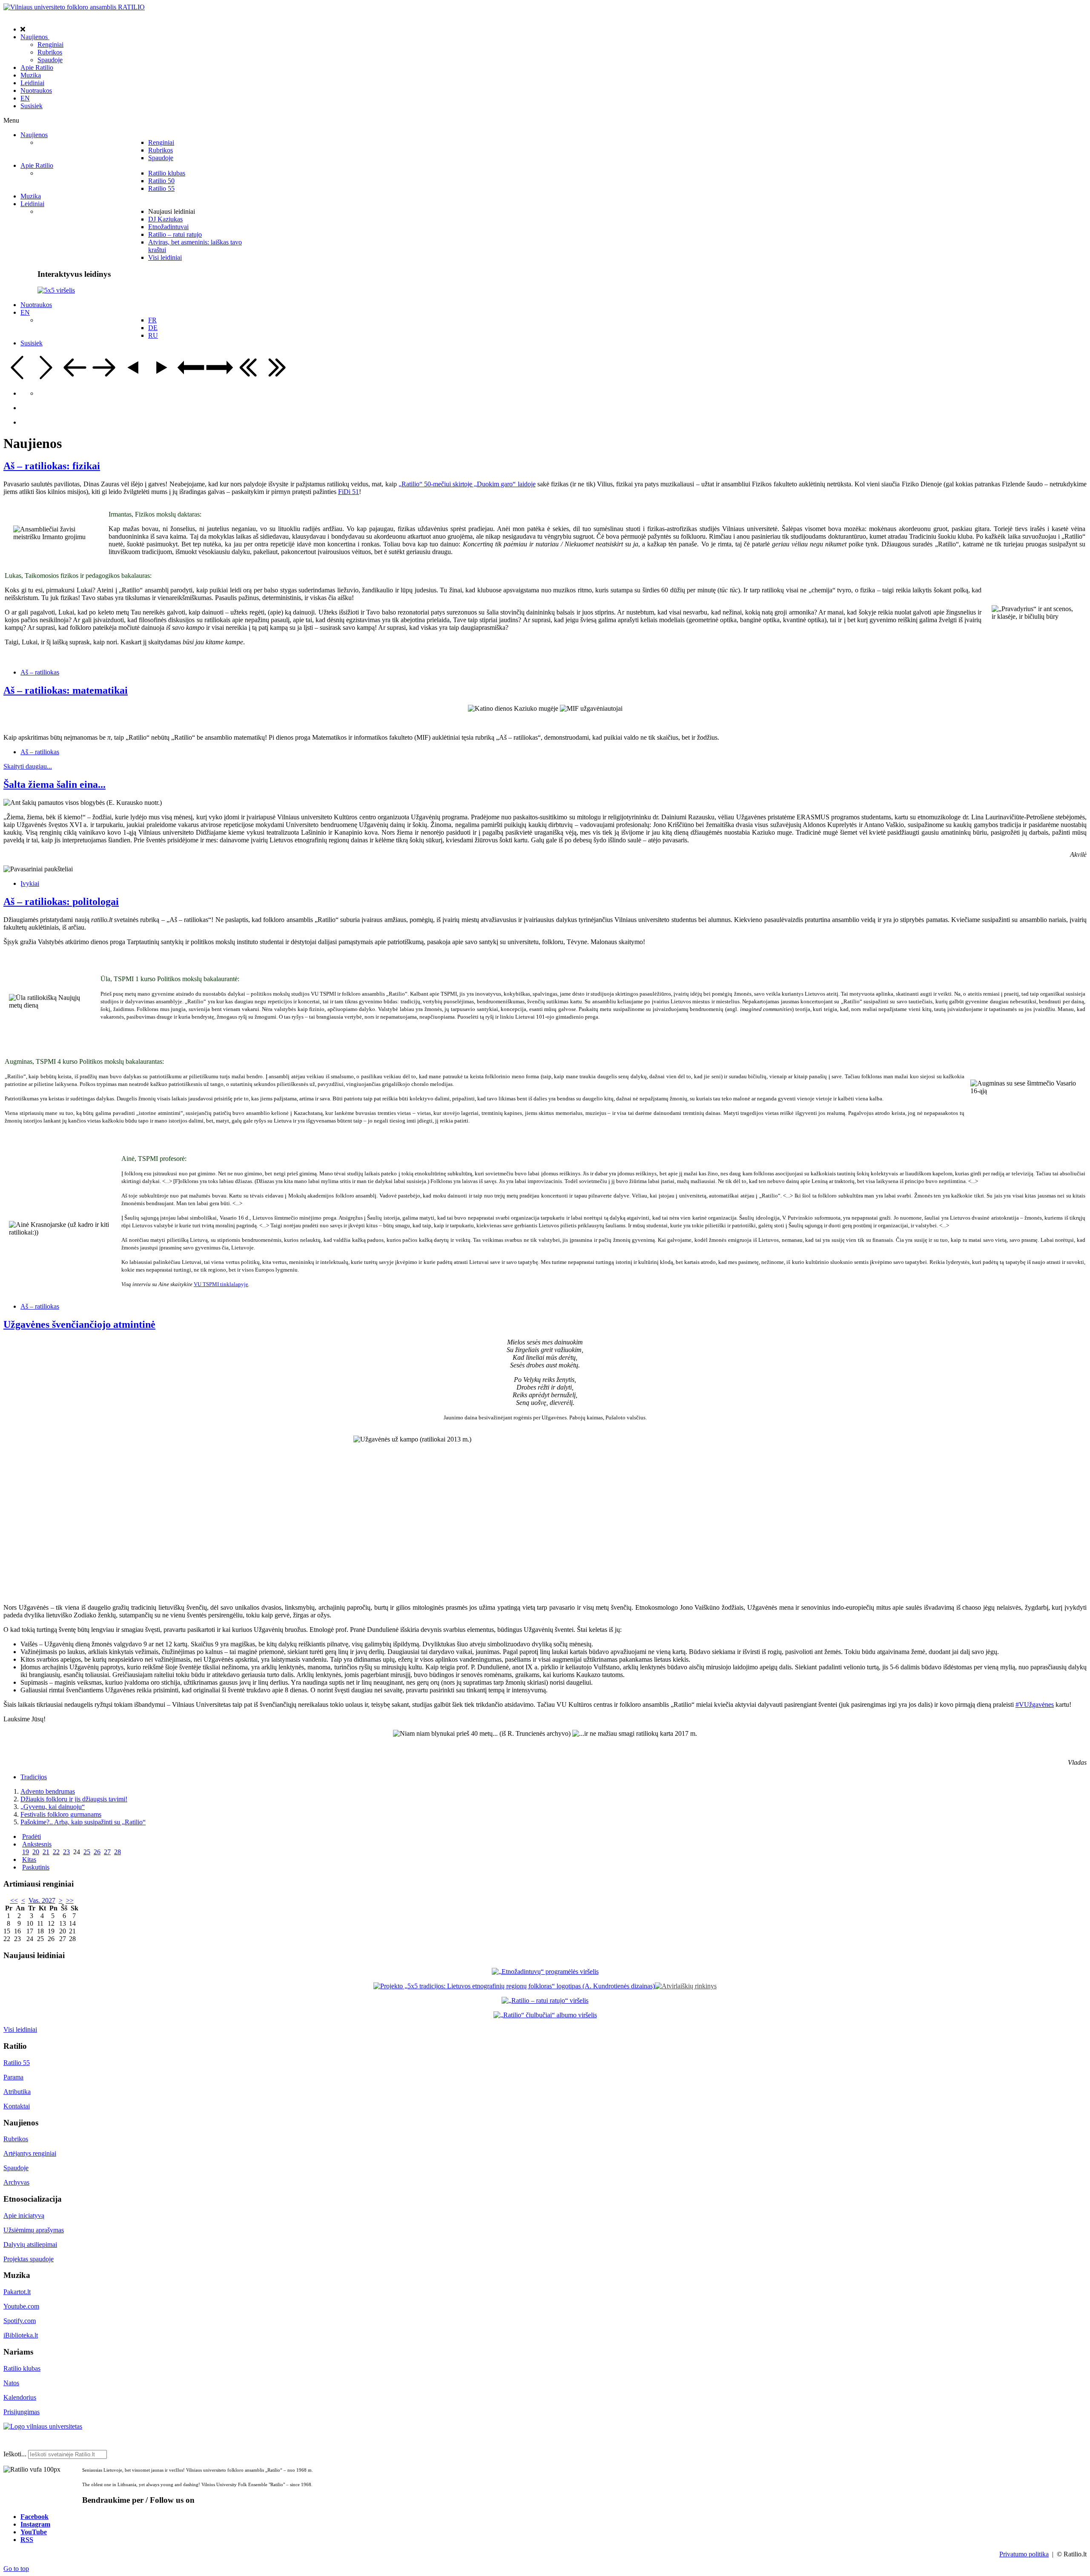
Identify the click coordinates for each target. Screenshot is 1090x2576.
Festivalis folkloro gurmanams (61, 1814)
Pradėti (32, 1837)
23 (66, 1852)
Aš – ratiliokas (40, 672)
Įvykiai (30, 883)
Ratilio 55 (17, 2063)
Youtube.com (21, 2306)
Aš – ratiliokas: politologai (61, 902)
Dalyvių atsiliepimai (30, 2244)
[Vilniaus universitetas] (43, 2426)
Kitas (29, 1859)
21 (46, 1852)
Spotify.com (20, 2321)
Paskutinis (36, 1867)
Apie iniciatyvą (24, 2216)
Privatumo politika (1024, 2554)
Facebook (34, 2516)
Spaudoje (16, 2168)
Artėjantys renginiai (30, 2153)
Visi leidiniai (20, 2029)
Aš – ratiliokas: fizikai (52, 466)
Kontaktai (17, 2106)
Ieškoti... (15, 2454)
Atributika (17, 2092)
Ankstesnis (37, 1844)
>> (70, 1900)
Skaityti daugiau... (28, 766)
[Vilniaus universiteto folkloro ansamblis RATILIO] (74, 7)
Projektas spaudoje (29, 2259)
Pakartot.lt (17, 2292)
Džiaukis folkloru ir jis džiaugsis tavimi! (74, 1799)
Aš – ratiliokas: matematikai (66, 690)
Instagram (35, 2524)
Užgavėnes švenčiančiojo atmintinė (79, 1324)
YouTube (34, 2532)
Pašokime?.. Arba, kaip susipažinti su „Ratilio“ (83, 1822)
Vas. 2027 (42, 1900)
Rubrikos (16, 2139)
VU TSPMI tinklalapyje (221, 1284)
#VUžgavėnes (1035, 1704)
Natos (11, 2383)
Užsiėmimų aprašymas (34, 2230)
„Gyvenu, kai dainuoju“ (53, 1807)
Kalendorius (20, 2397)
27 (107, 1852)
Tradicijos (34, 1777)
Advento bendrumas (48, 1791)
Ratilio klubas (22, 2368)
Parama (13, 2077)
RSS (27, 2539)
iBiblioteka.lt (21, 2335)
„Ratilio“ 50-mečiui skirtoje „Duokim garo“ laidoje (467, 484)
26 (97, 1852)
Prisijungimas (22, 2412)
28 (118, 1852)
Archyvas (16, 2182)
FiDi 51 (349, 492)
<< (14, 1900)
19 (26, 1852)
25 (87, 1852)
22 (56, 1852)
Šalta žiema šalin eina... (54, 784)
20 (36, 1852)
